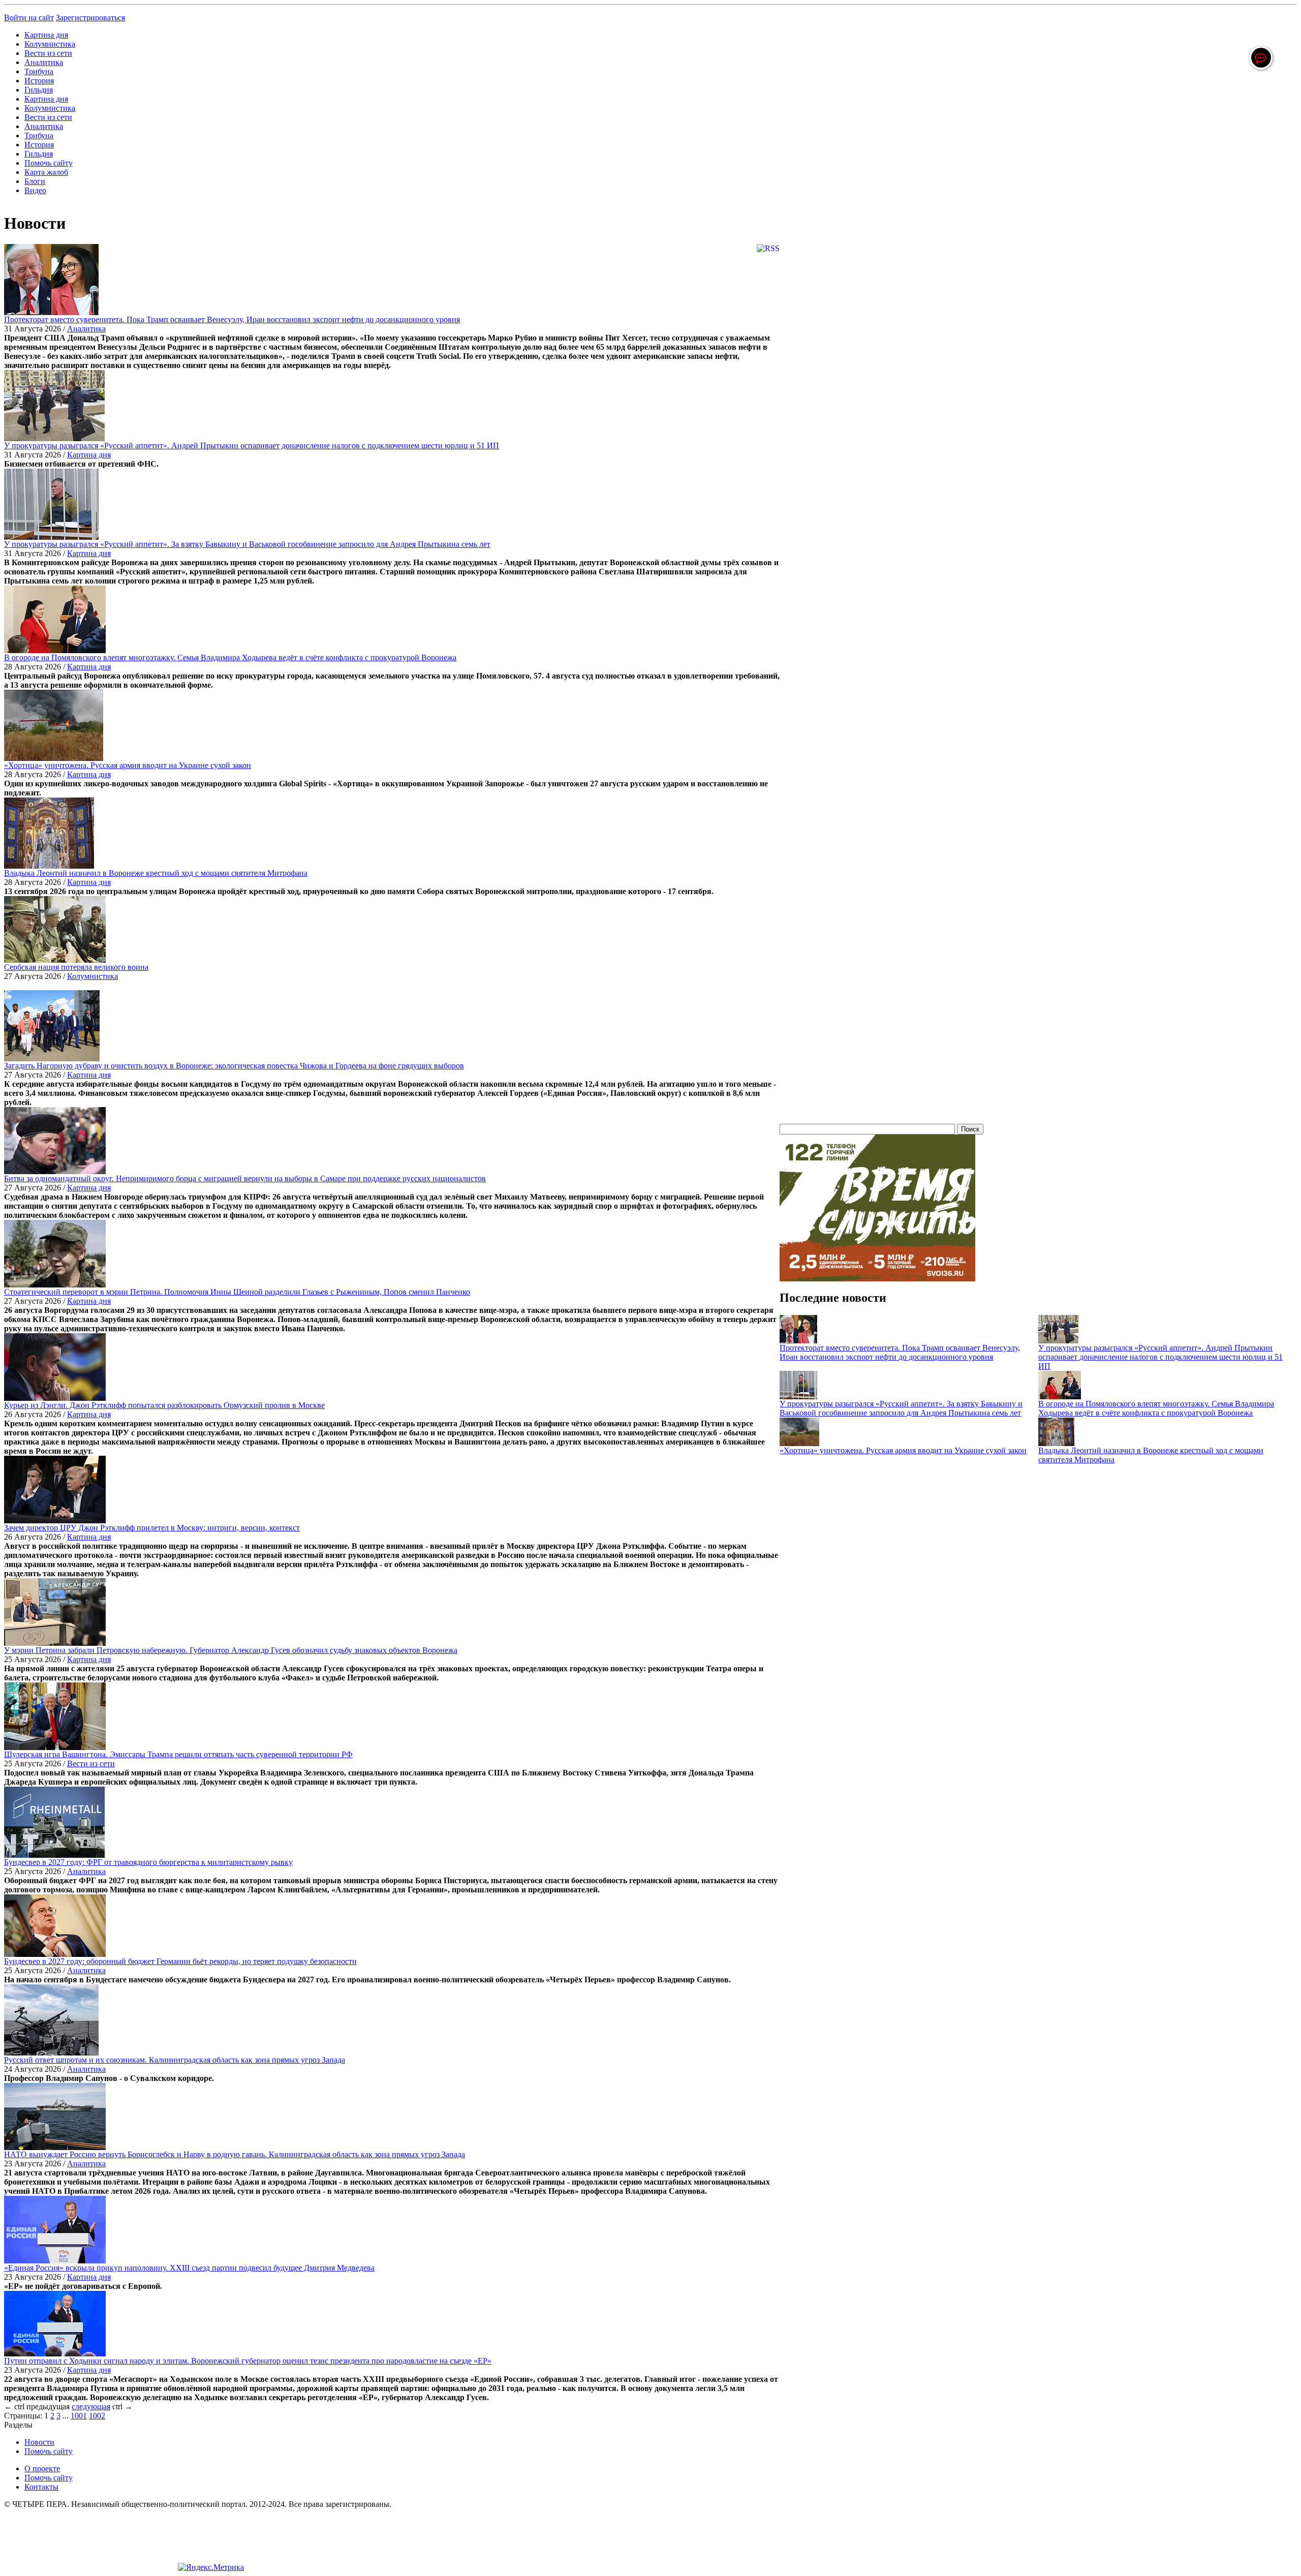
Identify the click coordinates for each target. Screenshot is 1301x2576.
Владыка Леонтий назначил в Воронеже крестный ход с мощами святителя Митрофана (156, 873)
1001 (79, 2416)
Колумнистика (50, 44)
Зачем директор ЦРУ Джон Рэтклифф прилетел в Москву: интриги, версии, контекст (152, 1528)
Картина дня (46, 35)
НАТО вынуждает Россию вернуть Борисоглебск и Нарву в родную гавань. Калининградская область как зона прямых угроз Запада (235, 2154)
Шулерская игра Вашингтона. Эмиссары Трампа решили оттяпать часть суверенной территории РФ (178, 1754)
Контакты (41, 2487)
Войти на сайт (29, 18)
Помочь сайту (49, 163)
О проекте (42, 2468)
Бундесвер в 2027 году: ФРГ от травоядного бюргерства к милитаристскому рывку (148, 1862)
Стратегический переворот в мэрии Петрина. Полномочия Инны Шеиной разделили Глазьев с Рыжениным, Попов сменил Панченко (237, 1292)
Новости (39, 2442)
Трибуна (39, 71)
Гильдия (39, 90)
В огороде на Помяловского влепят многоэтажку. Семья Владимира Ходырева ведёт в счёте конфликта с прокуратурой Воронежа (230, 657)
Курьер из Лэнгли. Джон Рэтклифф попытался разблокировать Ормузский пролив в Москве (164, 1405)
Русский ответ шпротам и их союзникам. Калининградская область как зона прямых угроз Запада (175, 2060)
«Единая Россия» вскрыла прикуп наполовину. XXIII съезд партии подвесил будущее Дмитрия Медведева (189, 2268)
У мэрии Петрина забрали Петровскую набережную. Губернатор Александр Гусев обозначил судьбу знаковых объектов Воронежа (231, 1650)
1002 (97, 2416)
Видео (35, 190)
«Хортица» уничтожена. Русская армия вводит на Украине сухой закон (128, 765)
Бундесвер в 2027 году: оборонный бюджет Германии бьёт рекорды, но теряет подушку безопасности (180, 1961)
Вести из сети (48, 53)
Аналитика (44, 62)
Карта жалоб (46, 172)
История (39, 81)
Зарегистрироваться (90, 18)
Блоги (35, 181)
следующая (91, 2406)
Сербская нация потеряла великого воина (76, 967)
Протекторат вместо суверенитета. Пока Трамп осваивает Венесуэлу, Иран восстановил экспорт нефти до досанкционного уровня (232, 319)
